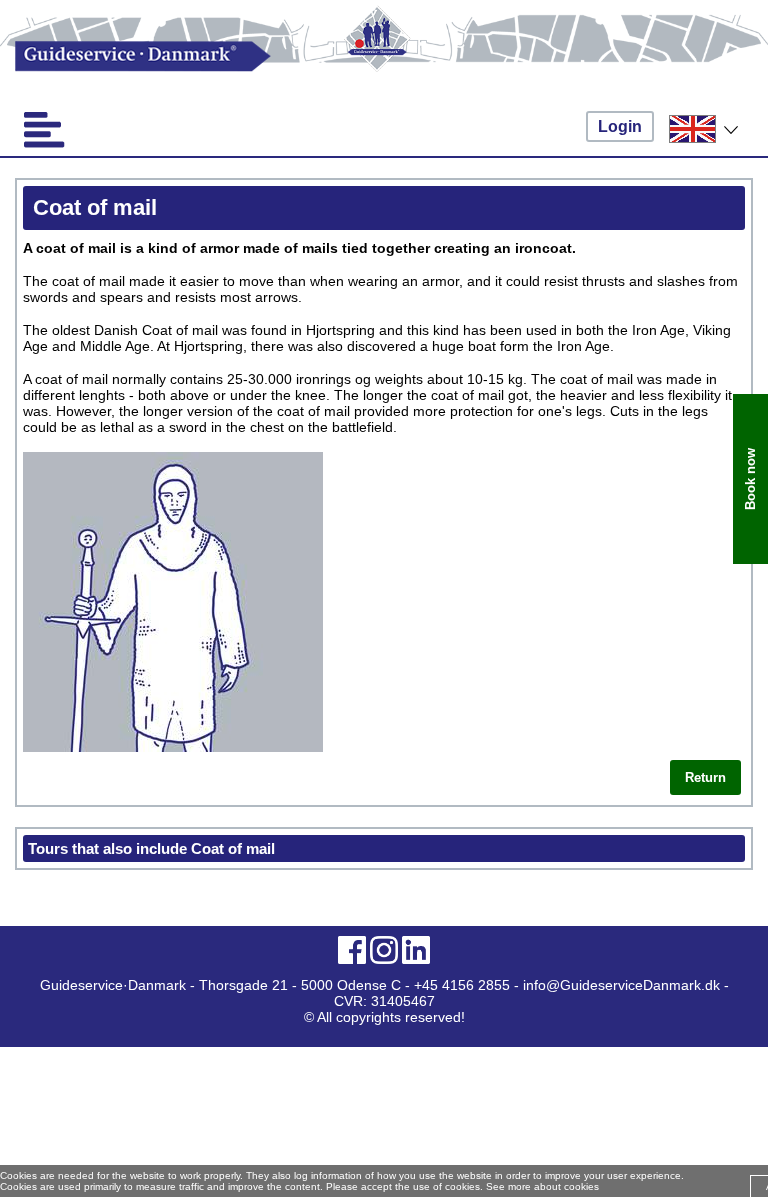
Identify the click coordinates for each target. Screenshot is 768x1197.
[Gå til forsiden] (384, 56)
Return (705, 777)
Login (620, 126)
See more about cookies (542, 1186)
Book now (750, 479)
